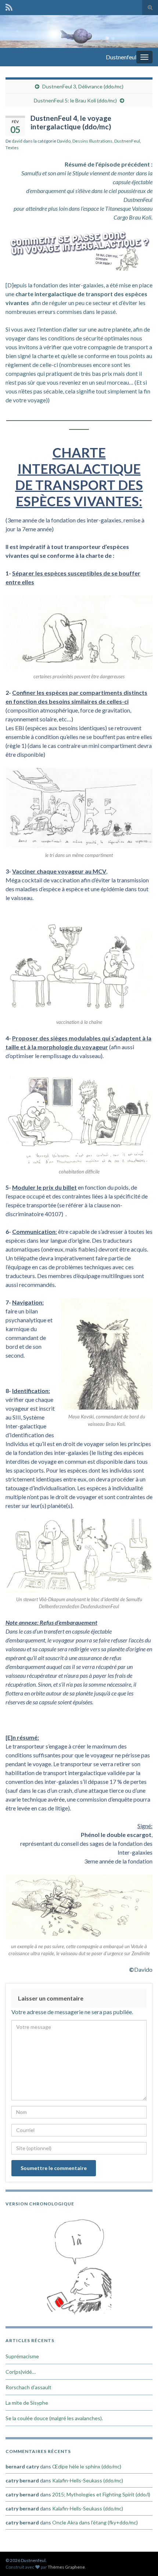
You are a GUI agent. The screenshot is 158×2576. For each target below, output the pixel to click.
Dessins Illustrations (92, 141)
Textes (12, 148)
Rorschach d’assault (28, 2387)
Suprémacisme (22, 2356)
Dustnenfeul (121, 57)
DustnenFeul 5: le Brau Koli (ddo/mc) (75, 100)
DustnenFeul (127, 141)
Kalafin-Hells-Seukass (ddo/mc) (88, 2480)
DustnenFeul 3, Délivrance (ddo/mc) (83, 86)
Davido (64, 141)
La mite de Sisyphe (27, 2403)
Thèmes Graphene (66, 2567)
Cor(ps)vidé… (21, 2372)
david (17, 141)
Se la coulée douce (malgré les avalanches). (54, 2418)
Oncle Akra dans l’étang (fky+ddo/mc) (95, 2522)
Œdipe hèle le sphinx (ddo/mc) (87, 2466)
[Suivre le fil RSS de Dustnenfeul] (9, 6)
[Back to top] (141, 2559)
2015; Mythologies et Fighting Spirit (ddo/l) (101, 2494)
